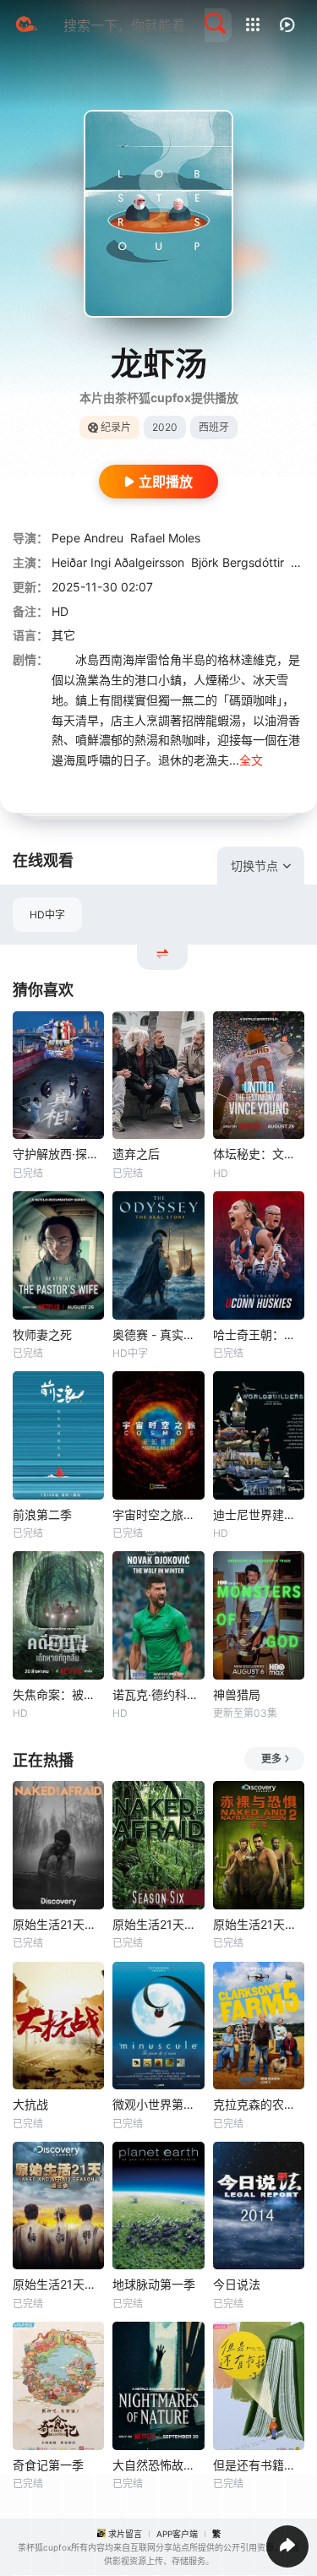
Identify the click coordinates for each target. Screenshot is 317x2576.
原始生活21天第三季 (58, 2284)
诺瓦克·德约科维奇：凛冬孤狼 (158, 1694)
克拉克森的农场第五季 (259, 2104)
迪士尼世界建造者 (259, 1514)
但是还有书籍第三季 (259, 2465)
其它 (63, 635)
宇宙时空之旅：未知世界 (158, 1514)
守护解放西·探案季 (58, 1154)
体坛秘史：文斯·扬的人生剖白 (259, 1154)
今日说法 (237, 2284)
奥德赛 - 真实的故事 (158, 1334)
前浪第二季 (42, 1514)
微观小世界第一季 (158, 2104)
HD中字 (47, 915)
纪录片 (116, 427)
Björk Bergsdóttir (238, 562)
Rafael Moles (165, 538)
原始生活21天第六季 (158, 1924)
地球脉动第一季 (154, 2284)
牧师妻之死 (42, 1334)
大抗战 (30, 2104)
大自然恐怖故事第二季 (158, 2465)
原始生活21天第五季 (58, 1924)
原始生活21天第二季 (259, 1924)
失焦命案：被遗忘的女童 (58, 1694)
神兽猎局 (237, 1694)
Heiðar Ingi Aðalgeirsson (118, 562)
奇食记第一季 (48, 2465)
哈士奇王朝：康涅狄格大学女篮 (259, 1334)
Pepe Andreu (87, 538)
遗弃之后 (136, 1154)
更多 (271, 1759)
